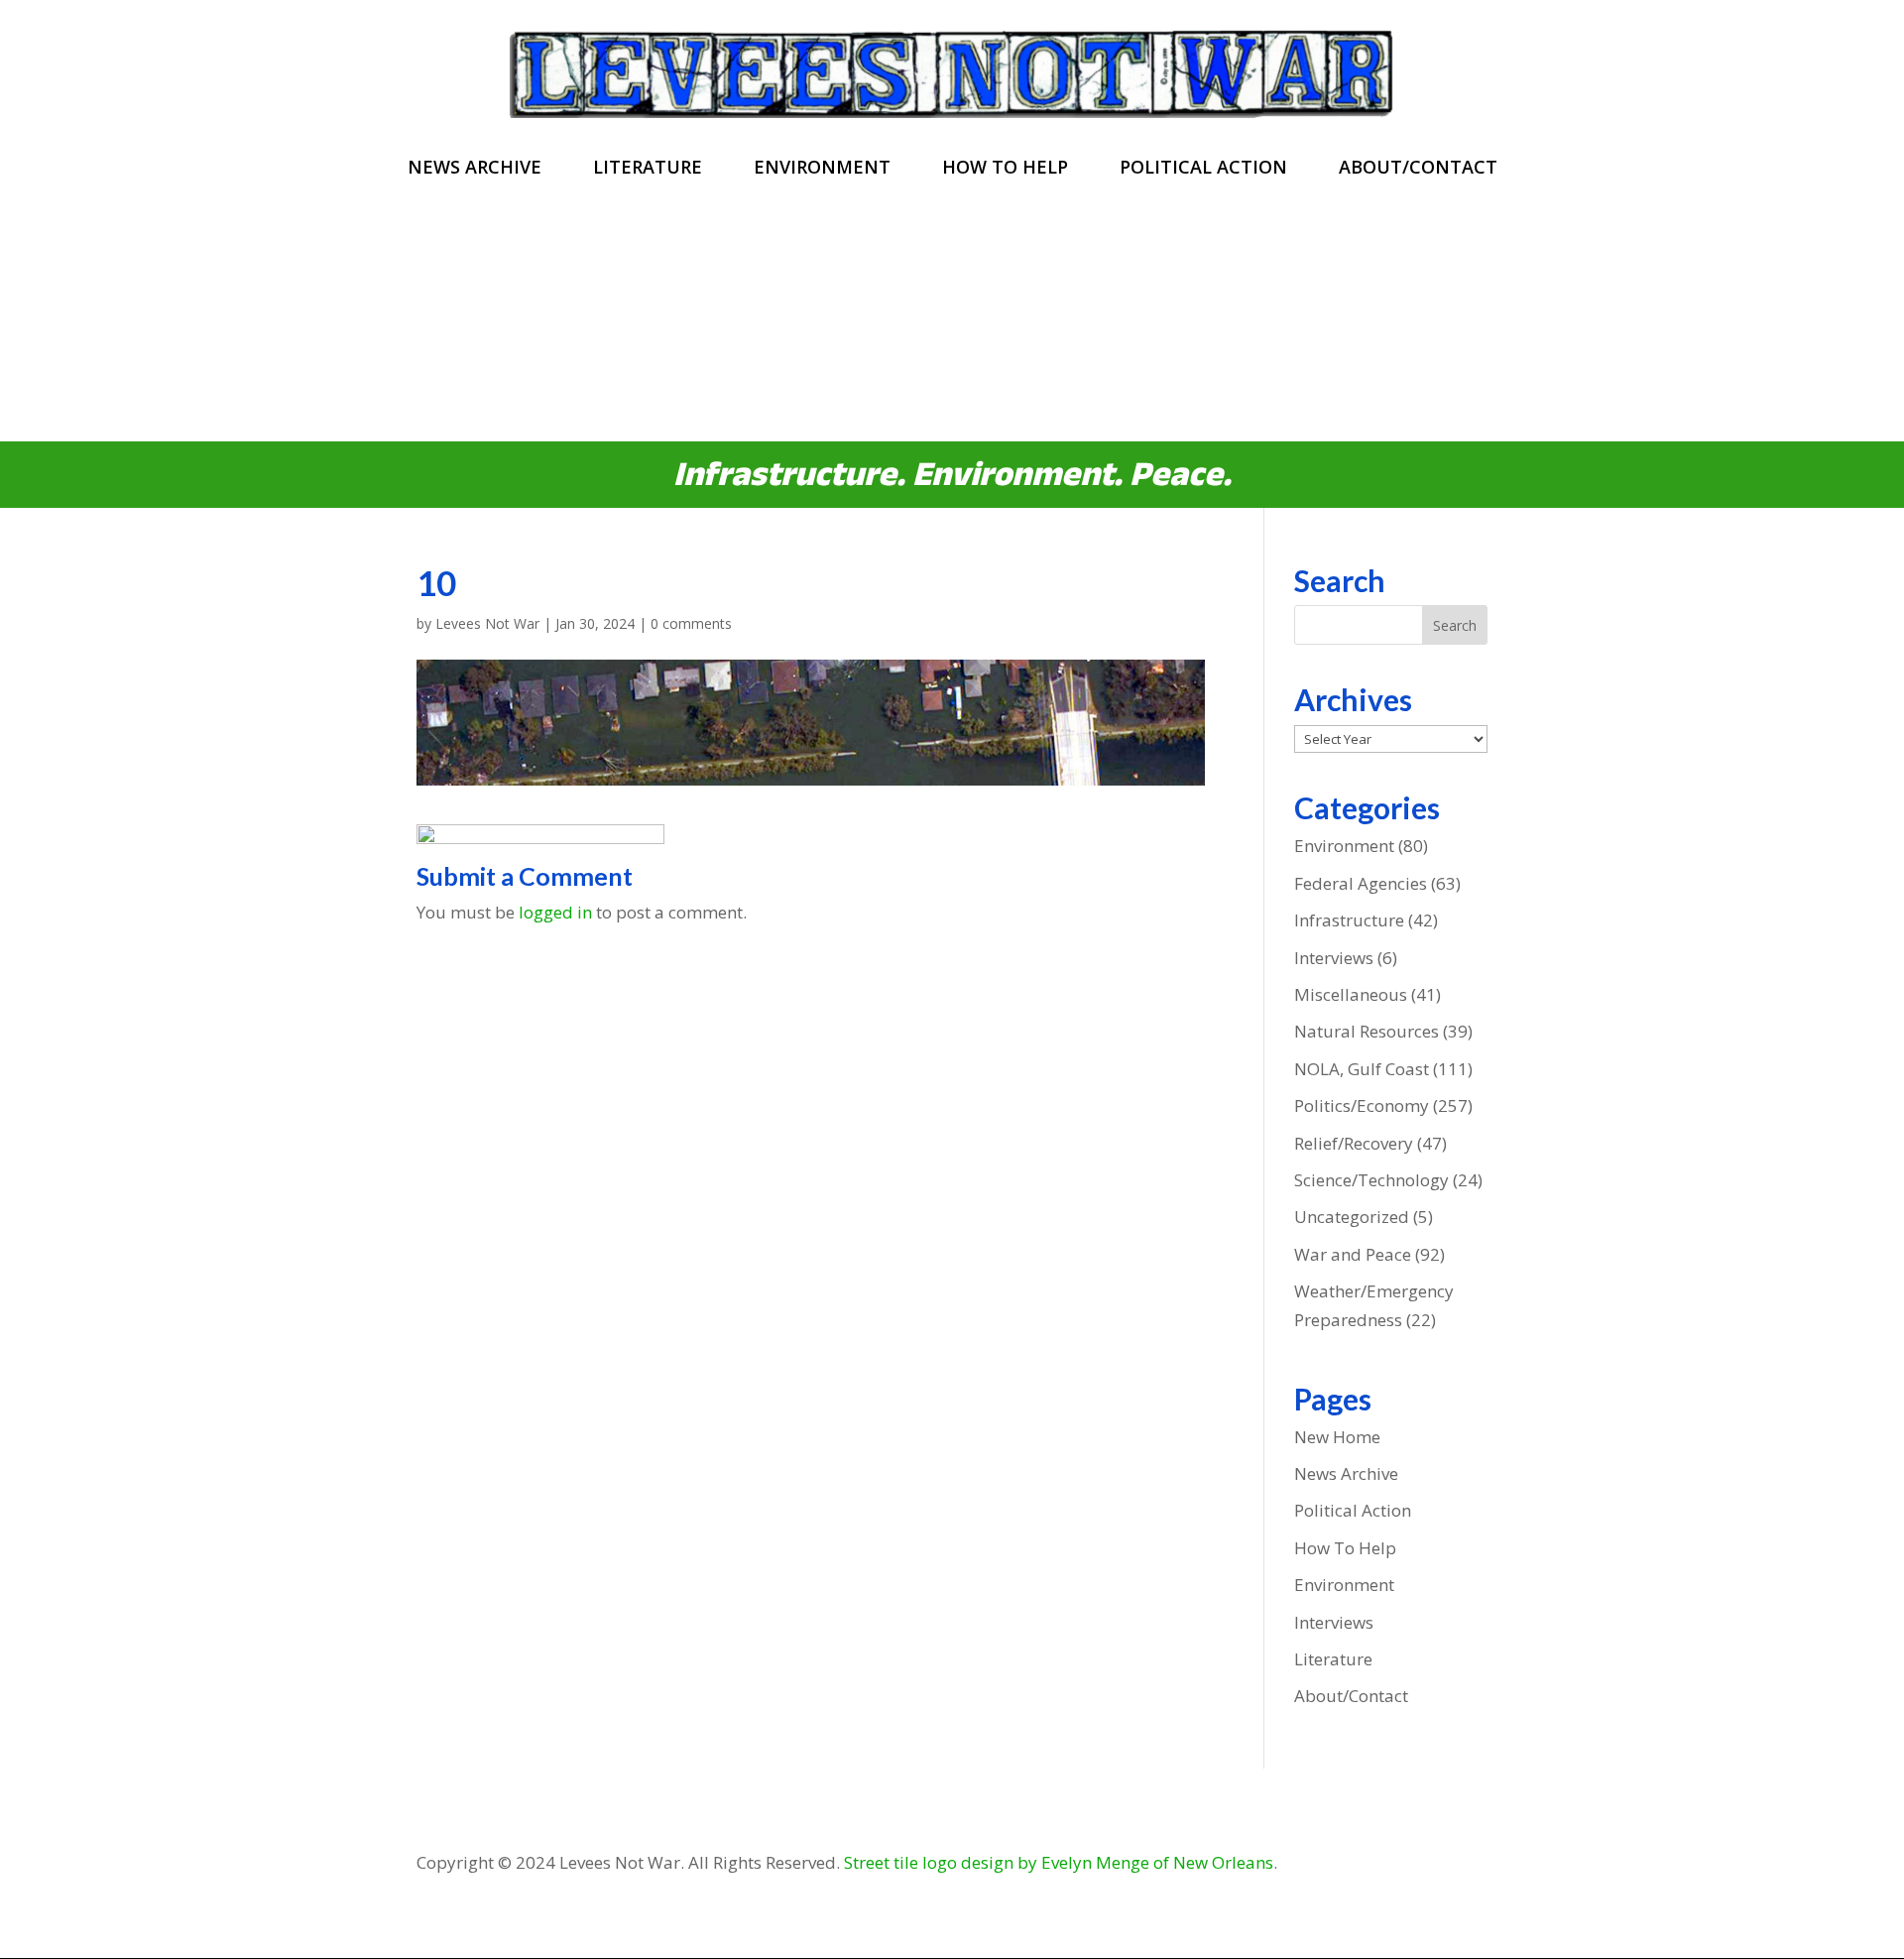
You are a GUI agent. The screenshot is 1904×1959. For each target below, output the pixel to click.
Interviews (1334, 958)
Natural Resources (1367, 1031)
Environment (822, 169)
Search (1455, 625)
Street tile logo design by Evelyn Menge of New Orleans (1059, 1862)
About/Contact (1418, 169)
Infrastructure (1349, 920)
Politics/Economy (1362, 1105)
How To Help (1005, 169)
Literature (648, 169)
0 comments (691, 623)
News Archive (475, 169)
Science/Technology (1371, 1180)
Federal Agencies (1361, 883)
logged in (555, 912)
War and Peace (1353, 1254)
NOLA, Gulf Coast (1362, 1069)
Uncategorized (1352, 1217)
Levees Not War (487, 623)
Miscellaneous (1351, 994)
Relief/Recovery (1354, 1143)
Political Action (1203, 169)
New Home (1337, 1437)
